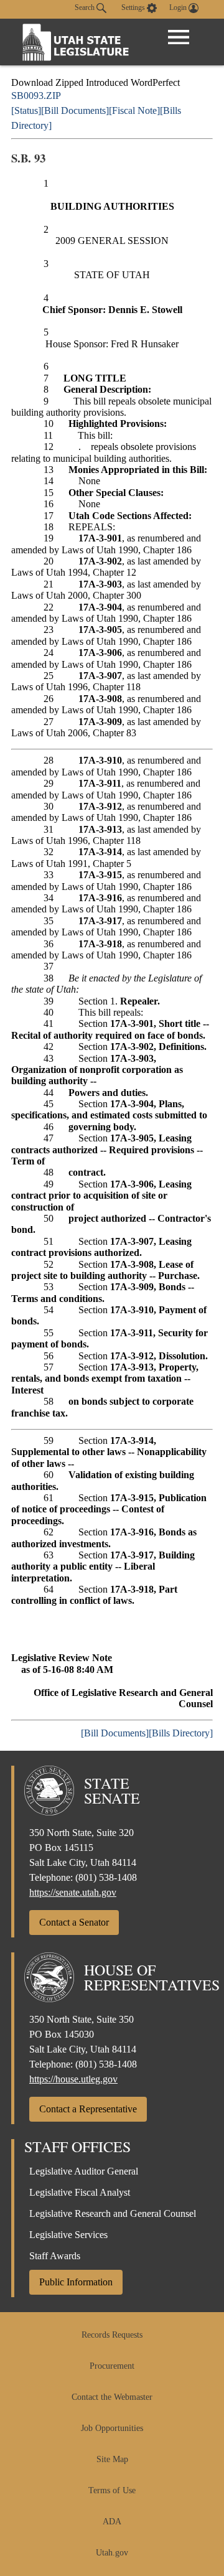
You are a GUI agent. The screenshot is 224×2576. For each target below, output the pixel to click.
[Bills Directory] (181, 1733)
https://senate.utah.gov (73, 1892)
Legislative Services (68, 2235)
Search (86, 7)
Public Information (76, 2282)
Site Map (112, 2459)
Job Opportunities (112, 2428)
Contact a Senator (74, 1922)
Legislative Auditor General (84, 2171)
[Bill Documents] (75, 110)
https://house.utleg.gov (73, 2079)
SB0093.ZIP (36, 96)
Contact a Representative (88, 2109)
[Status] (26, 110)
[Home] (76, 42)
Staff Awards (55, 2256)
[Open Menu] (179, 37)
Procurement (112, 2366)
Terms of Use (112, 2490)
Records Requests (112, 2335)
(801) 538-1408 (106, 1877)
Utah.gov (112, 2553)
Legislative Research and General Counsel (113, 2213)
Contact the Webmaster (112, 2397)
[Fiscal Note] (134, 110)
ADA (112, 2522)
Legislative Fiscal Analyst (80, 2192)
